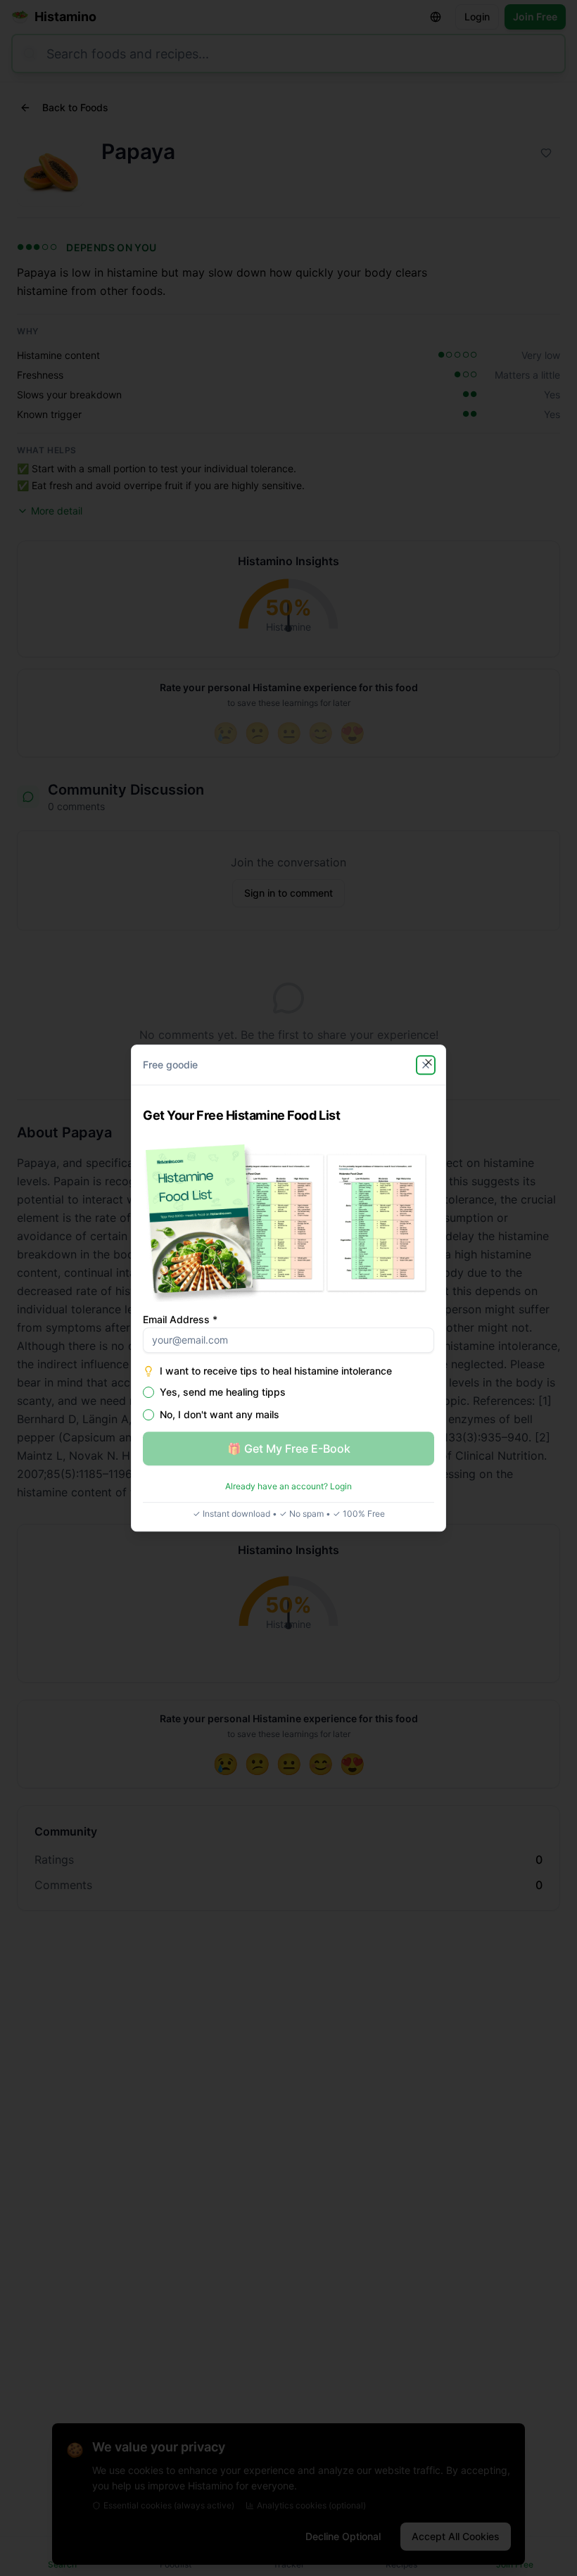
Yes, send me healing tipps (223, 1392)
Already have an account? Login (288, 1486)
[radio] (148, 1392)
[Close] (429, 1062)
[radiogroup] (288, 1403)
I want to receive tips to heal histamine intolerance (276, 1371)
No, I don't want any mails (220, 1415)
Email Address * (180, 1319)
